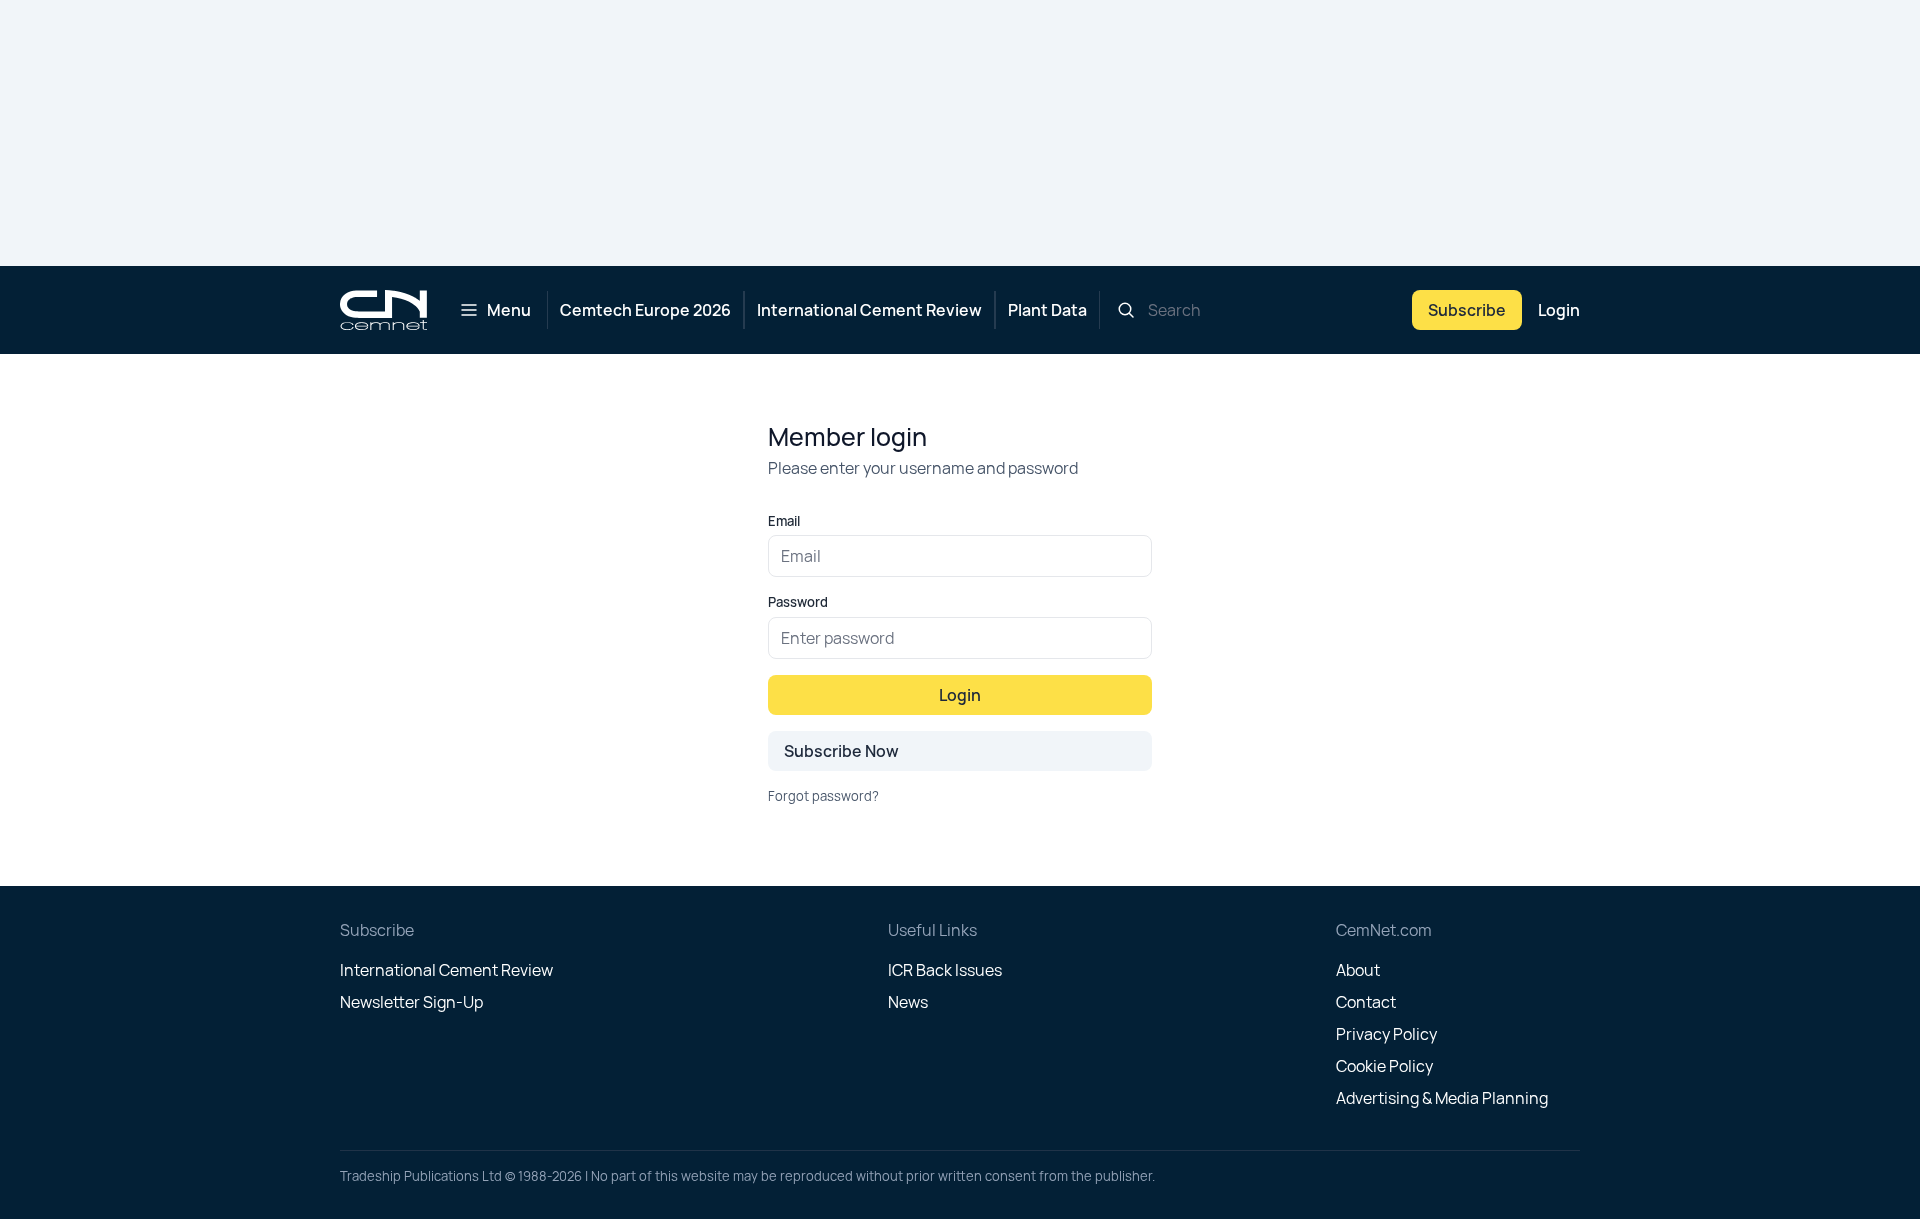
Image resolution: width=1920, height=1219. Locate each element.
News (908, 1002)
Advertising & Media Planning (1442, 1098)
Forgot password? (823, 796)
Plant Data (1047, 310)
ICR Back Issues (945, 970)
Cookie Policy (1384, 1066)
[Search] (1126, 310)
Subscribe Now (841, 751)
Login (1559, 310)
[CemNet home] (383, 310)
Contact (1366, 1002)
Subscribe (1467, 310)
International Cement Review (869, 310)
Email (784, 521)
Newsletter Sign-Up (411, 1002)
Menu (509, 310)
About (1358, 970)
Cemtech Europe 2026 (645, 310)
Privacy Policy (1386, 1034)
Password (798, 602)
